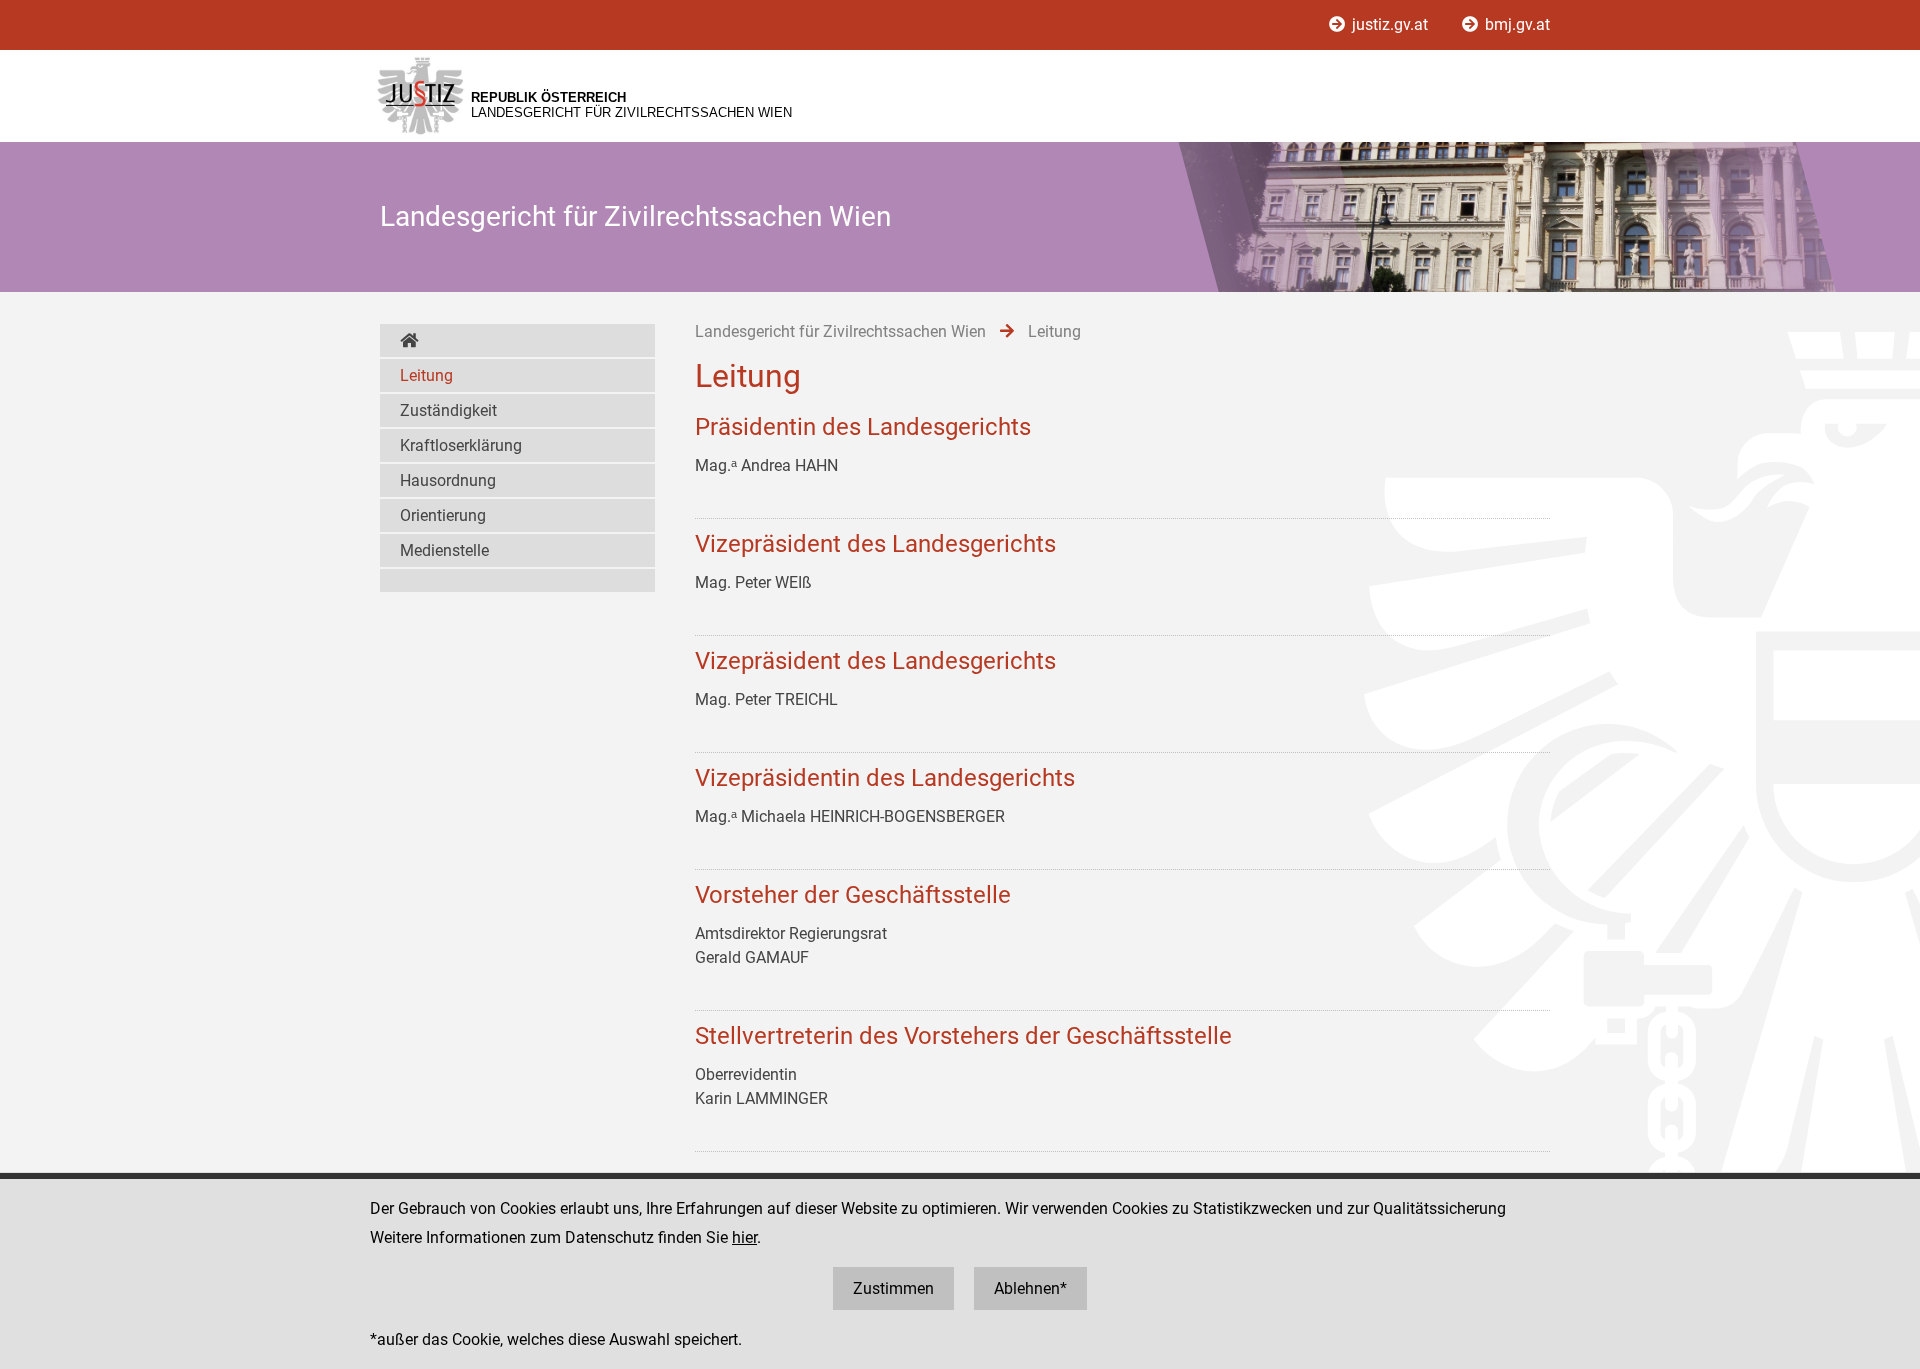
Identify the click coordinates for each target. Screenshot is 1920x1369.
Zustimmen (893, 1288)
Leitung (426, 375)
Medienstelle (444, 550)
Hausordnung (448, 480)
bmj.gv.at (1515, 24)
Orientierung (443, 515)
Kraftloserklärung (461, 445)
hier (744, 1237)
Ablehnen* (1030, 1288)
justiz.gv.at (1390, 24)
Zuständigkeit (448, 410)
